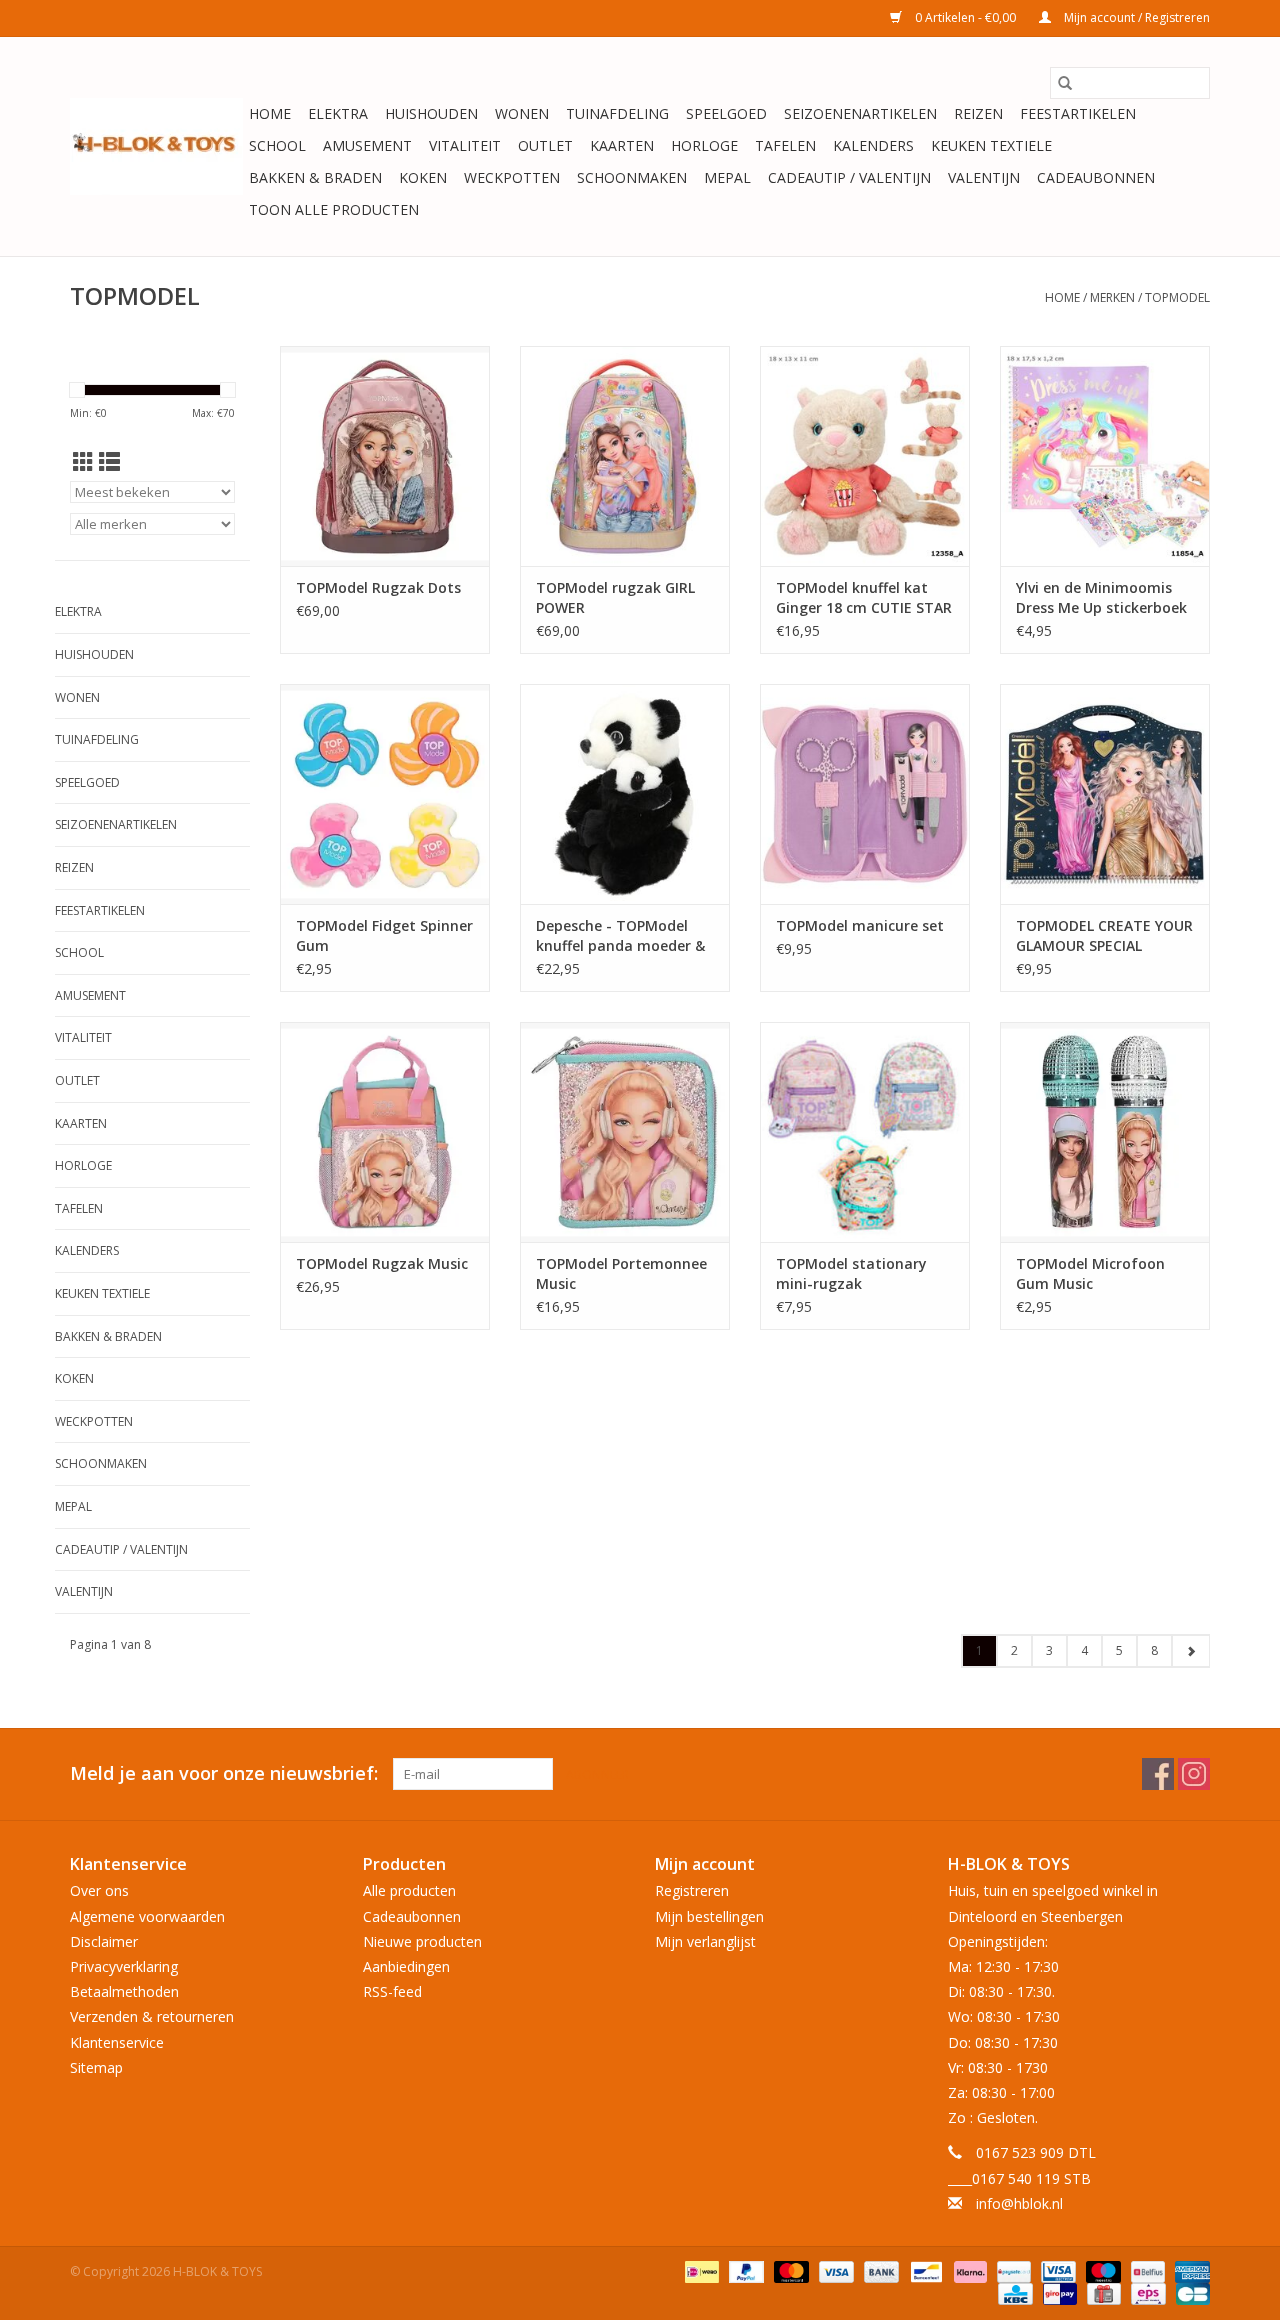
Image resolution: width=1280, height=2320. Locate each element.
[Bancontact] (924, 2270)
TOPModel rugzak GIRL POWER (615, 597)
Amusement (367, 145)
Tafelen (785, 145)
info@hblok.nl (1019, 2203)
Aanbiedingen (406, 1966)
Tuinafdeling (617, 113)
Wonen (522, 113)
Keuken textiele (991, 145)
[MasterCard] (789, 2270)
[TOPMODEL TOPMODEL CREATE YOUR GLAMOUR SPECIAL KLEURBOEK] (1105, 794)
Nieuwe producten (422, 1941)
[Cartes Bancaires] (1189, 2292)
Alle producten (409, 1890)
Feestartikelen (1078, 113)
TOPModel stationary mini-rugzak (851, 1273)
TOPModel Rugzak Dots (378, 587)
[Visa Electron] (1056, 2270)
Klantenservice (117, 2042)
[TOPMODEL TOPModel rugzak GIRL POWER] (625, 456)
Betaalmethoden (124, 1991)
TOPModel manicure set (860, 925)
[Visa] (834, 2270)
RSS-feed (392, 1991)
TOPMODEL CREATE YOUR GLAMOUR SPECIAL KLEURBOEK (1104, 936)
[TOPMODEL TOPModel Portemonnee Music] (625, 1132)
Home (270, 113)
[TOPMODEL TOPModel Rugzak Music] (385, 1132)
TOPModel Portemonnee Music (621, 1273)
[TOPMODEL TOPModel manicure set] (865, 794)
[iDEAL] (700, 2270)
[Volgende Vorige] (1190, 1651)
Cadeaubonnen (1096, 177)
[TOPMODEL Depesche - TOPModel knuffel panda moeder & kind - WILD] (625, 794)
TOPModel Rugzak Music (382, 1263)
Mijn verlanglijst (705, 1941)
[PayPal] (744, 2270)
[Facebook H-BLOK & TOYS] (1158, 1774)
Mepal (727, 177)
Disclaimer (104, 1941)
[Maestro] (1101, 2270)
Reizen (978, 113)
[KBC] (1013, 2292)
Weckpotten (512, 177)
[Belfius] (1146, 2270)
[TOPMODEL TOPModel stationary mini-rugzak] (865, 1132)
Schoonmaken (632, 177)
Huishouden (431, 113)
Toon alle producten (334, 209)
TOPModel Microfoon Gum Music (1090, 1273)
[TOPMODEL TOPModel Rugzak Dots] (385, 456)
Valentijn (984, 177)
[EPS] (1146, 2292)
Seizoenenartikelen (860, 113)
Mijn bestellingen (709, 1916)
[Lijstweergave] (109, 462)
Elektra (338, 113)
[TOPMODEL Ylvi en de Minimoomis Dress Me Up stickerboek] (1105, 456)
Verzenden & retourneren (152, 2016)
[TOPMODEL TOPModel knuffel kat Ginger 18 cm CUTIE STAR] (865, 456)
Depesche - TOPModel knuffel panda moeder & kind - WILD (620, 936)
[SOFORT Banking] (968, 2270)
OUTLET (545, 145)
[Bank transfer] (879, 2270)
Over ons (99, 1890)
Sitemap (96, 2067)
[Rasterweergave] (83, 462)
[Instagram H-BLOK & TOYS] (1194, 1774)
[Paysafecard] (1012, 2270)
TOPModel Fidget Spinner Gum (384, 935)
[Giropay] (1058, 2292)
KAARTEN (622, 145)
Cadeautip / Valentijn (849, 177)
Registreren (692, 1890)
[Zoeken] (1065, 83)
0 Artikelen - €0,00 (965, 17)
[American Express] (1189, 2270)
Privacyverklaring (124, 1966)
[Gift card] (1102, 2292)
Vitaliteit (465, 145)
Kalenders (873, 145)
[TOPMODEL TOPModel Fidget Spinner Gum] (385, 794)
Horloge (704, 145)
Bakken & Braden (315, 177)
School (277, 145)
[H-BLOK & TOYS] (156, 146)
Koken (423, 177)
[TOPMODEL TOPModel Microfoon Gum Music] (1105, 1132)
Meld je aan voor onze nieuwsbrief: (224, 1773)
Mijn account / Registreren (1135, 17)
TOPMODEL (1177, 297)
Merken (1112, 297)
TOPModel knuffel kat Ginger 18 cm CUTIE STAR (864, 597)
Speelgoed (726, 113)
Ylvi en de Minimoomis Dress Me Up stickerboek (1101, 597)
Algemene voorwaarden (147, 1916)
